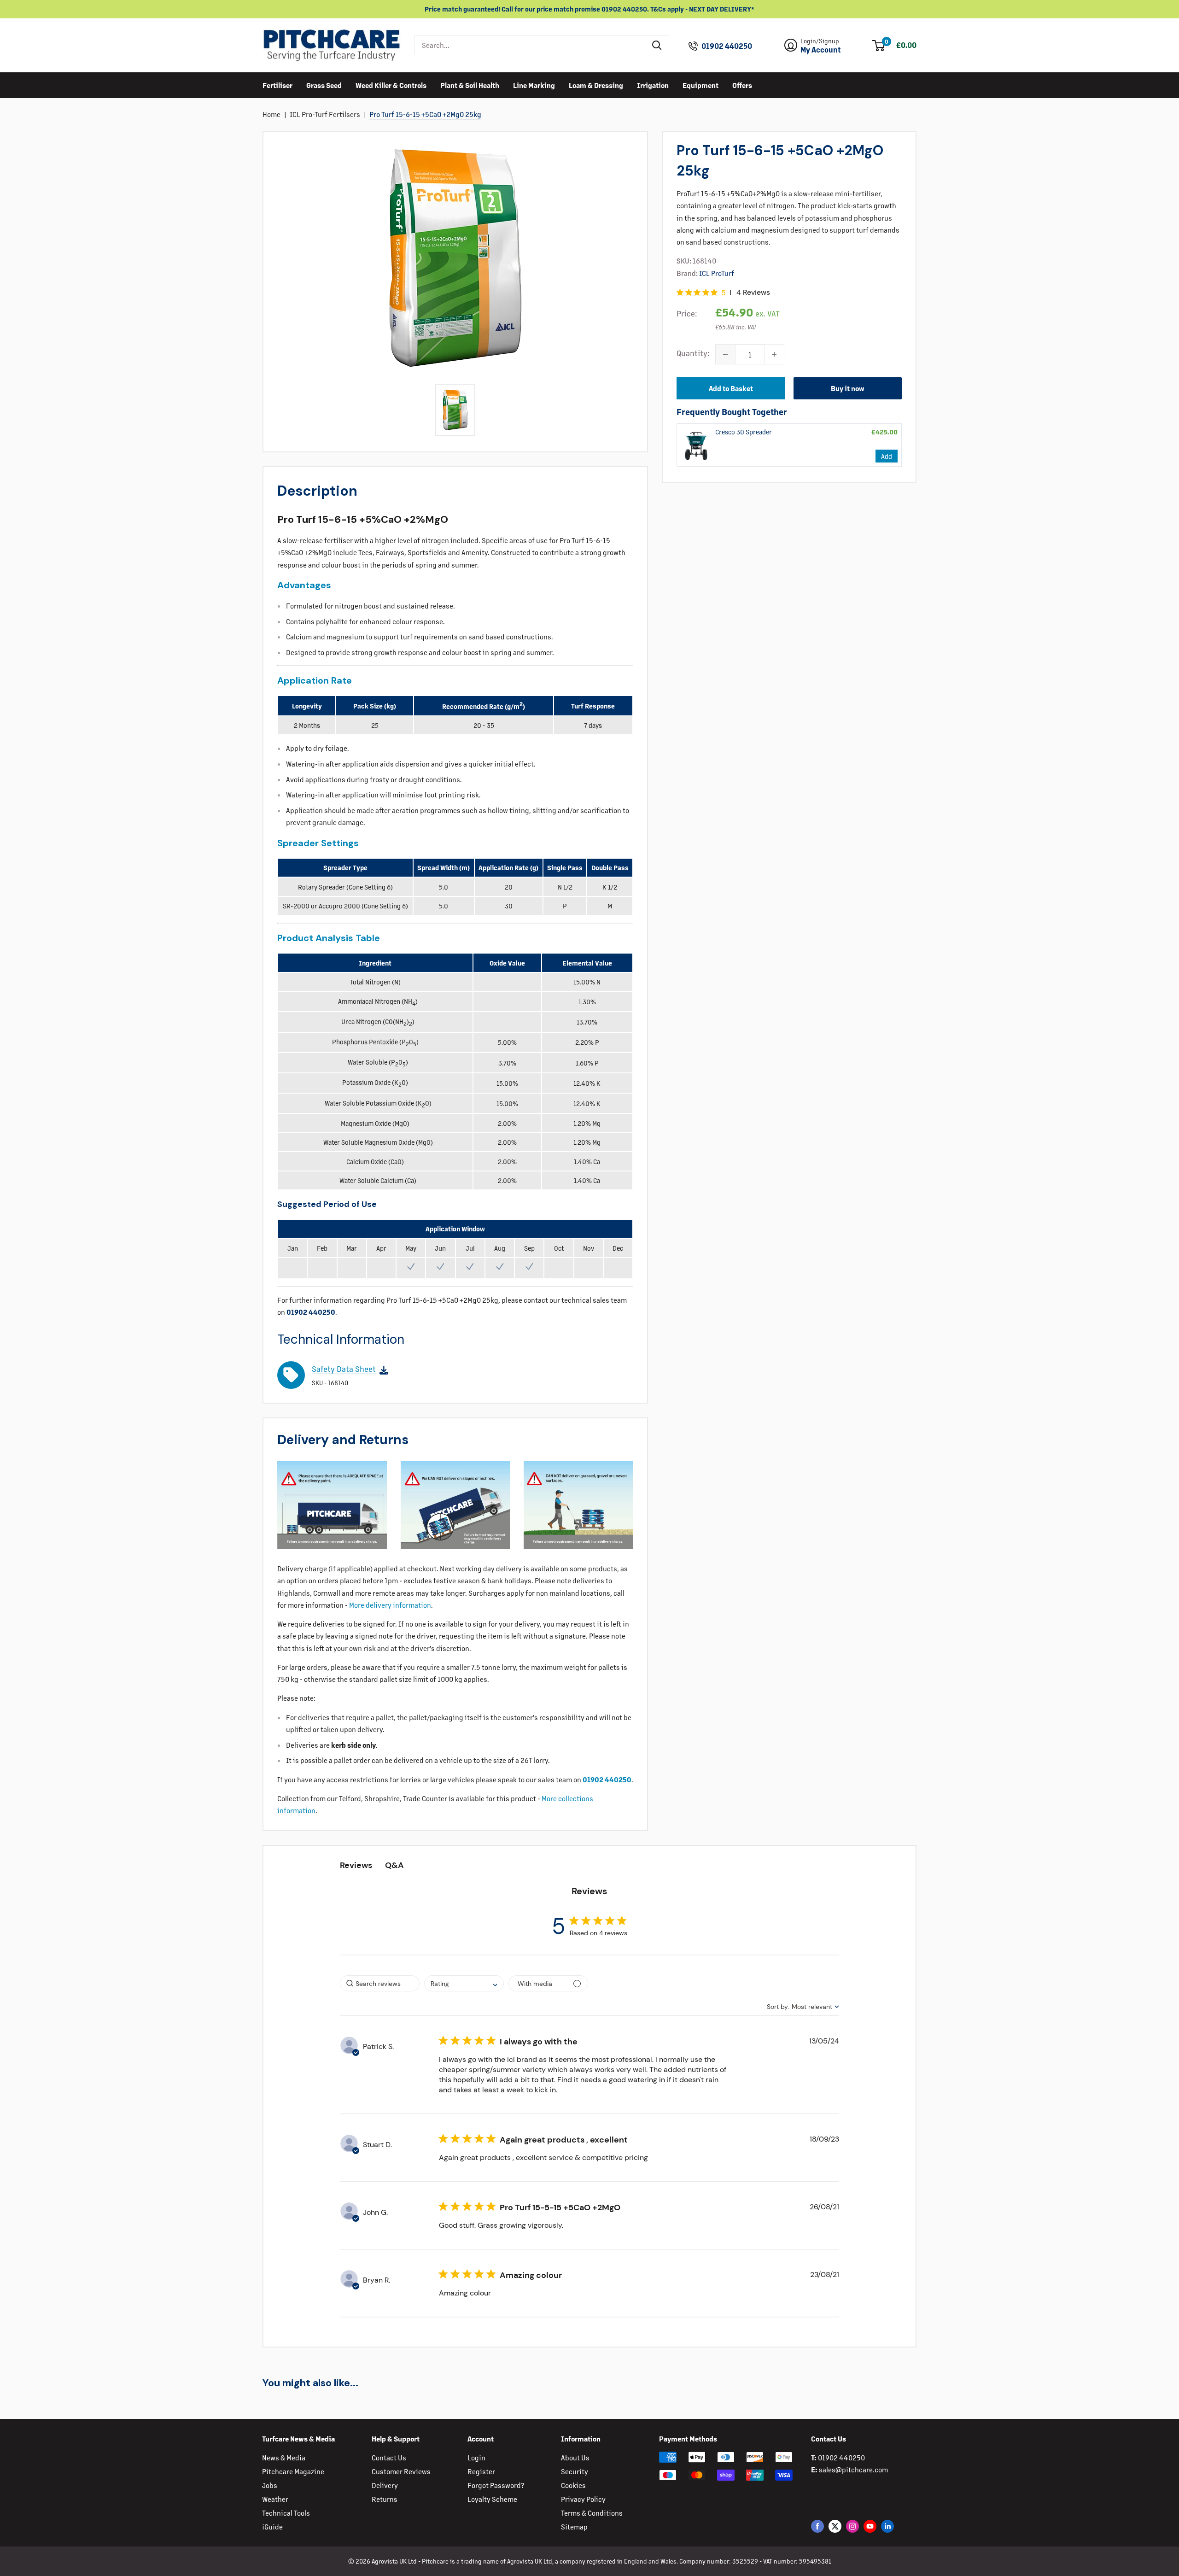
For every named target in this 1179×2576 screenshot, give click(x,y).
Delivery (385, 2485)
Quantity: (693, 353)
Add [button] (887, 456)
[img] (680, 292)
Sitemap (574, 2526)
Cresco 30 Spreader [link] (744, 431)
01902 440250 (727, 46)
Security (575, 2471)
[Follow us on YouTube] (870, 2526)
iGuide (272, 2526)
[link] (696, 445)
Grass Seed (324, 85)
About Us (575, 2457)
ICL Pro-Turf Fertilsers (325, 114)
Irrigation (653, 85)
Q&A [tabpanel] (394, 1865)
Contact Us (389, 2457)
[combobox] (530, 45)
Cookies (573, 2485)
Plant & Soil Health (470, 85)
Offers (742, 85)
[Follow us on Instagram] (852, 2526)
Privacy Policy (583, 2499)
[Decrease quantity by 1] (725, 354)
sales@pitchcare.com (853, 2469)
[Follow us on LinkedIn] (887, 2526)
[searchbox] (380, 1983)
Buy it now (848, 388)
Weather (275, 2499)
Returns (385, 2499)
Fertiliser (277, 85)
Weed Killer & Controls (391, 85)
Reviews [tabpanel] (356, 1865)
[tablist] (590, 1865)
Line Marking (534, 85)
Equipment (700, 85)
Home (271, 114)
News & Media (284, 2457)
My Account (821, 50)
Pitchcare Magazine (293, 2471)
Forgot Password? (496, 2485)
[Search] (657, 45)
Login (476, 2457)
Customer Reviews (401, 2471)
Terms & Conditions (592, 2513)
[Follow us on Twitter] (835, 2526)
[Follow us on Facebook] (817, 2526)
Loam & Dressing (596, 85)
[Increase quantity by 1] (774, 354)
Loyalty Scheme (492, 2499)
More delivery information (390, 1605)
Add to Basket (731, 388)
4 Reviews (753, 292)
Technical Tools (286, 2513)
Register (481, 2471)
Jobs (270, 2485)
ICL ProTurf (717, 272)
